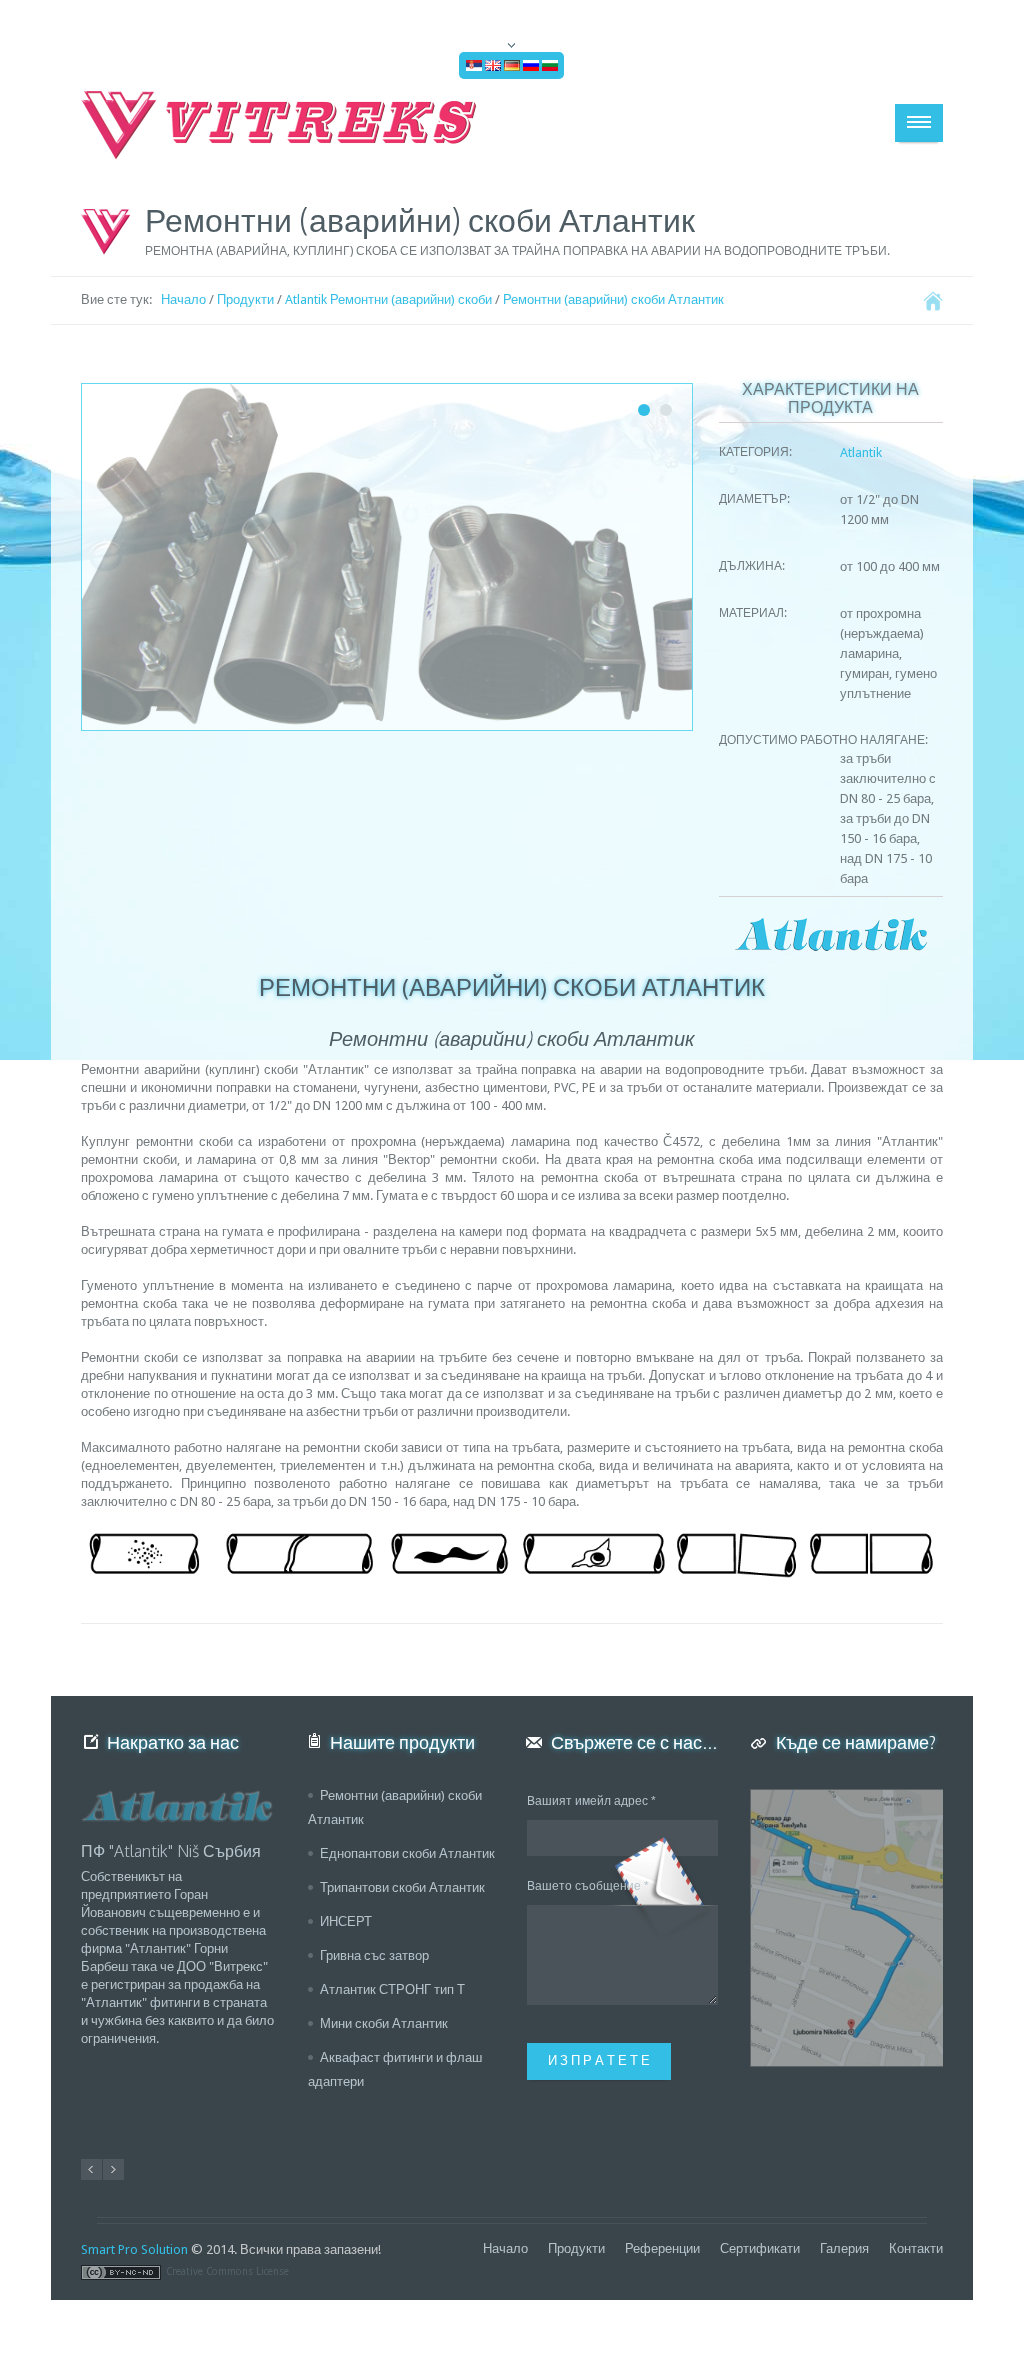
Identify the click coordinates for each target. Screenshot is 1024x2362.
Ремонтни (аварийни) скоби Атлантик (613, 299)
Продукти (245, 299)
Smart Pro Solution (134, 2249)
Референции (662, 2248)
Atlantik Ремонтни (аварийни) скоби (388, 299)
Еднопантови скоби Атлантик (407, 1853)
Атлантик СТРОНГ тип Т (392, 1989)
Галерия (844, 2248)
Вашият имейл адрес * (591, 1801)
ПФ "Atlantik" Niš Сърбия (171, 1851)
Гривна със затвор (374, 1955)
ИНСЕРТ (346, 1921)
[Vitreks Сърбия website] (281, 125)
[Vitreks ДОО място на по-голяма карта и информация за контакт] (846, 1928)
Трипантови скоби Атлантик (402, 1887)
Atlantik (861, 452)
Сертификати (760, 2248)
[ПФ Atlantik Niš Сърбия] (177, 1806)
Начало (183, 299)
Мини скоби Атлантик (384, 2023)
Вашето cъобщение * (588, 1886)
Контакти (916, 2248)
